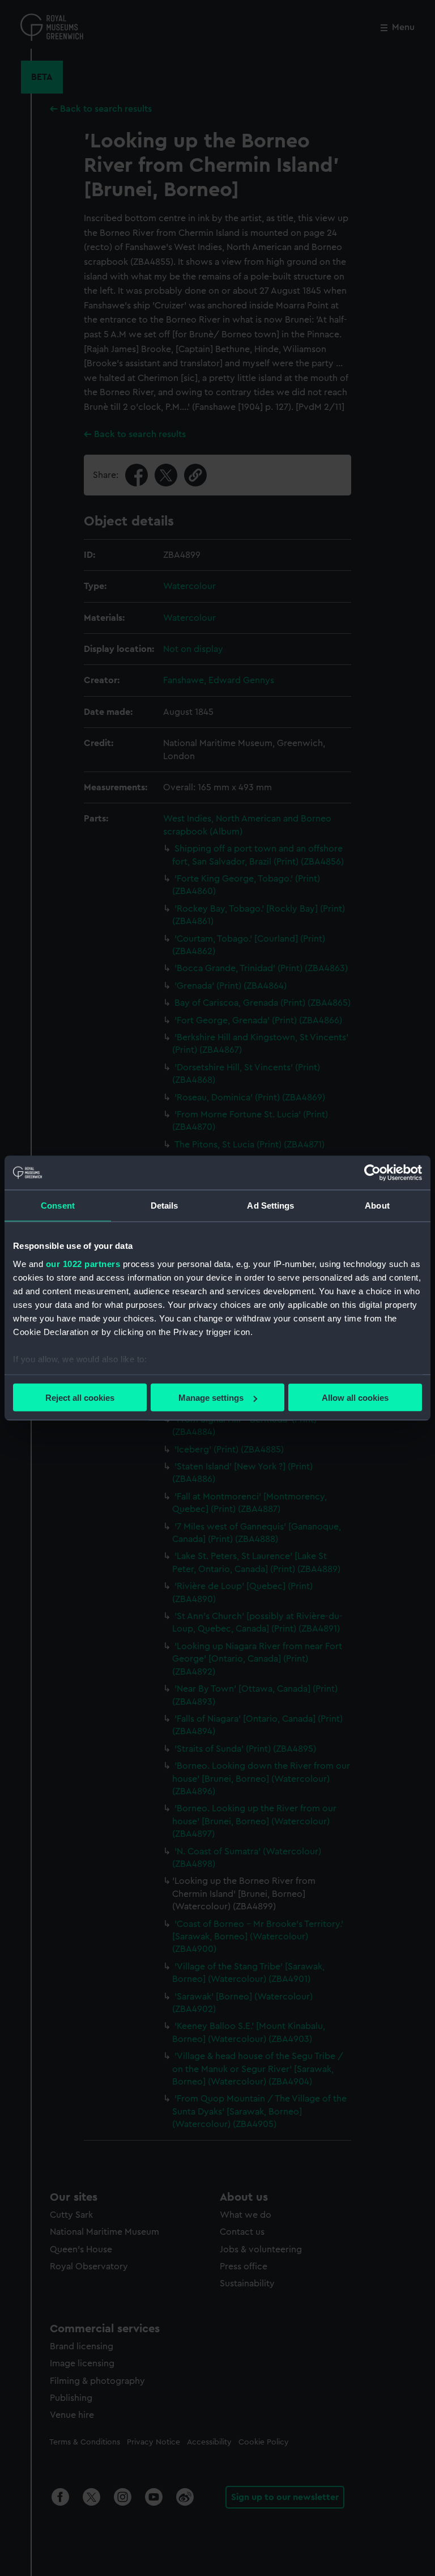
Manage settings (211, 1398)
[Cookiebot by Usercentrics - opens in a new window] (372, 1173)
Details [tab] (165, 1206)
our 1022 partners (83, 1263)
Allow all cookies (355, 1398)
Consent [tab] (58, 1206)
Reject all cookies (80, 1398)
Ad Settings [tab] (270, 1206)
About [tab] (377, 1206)
